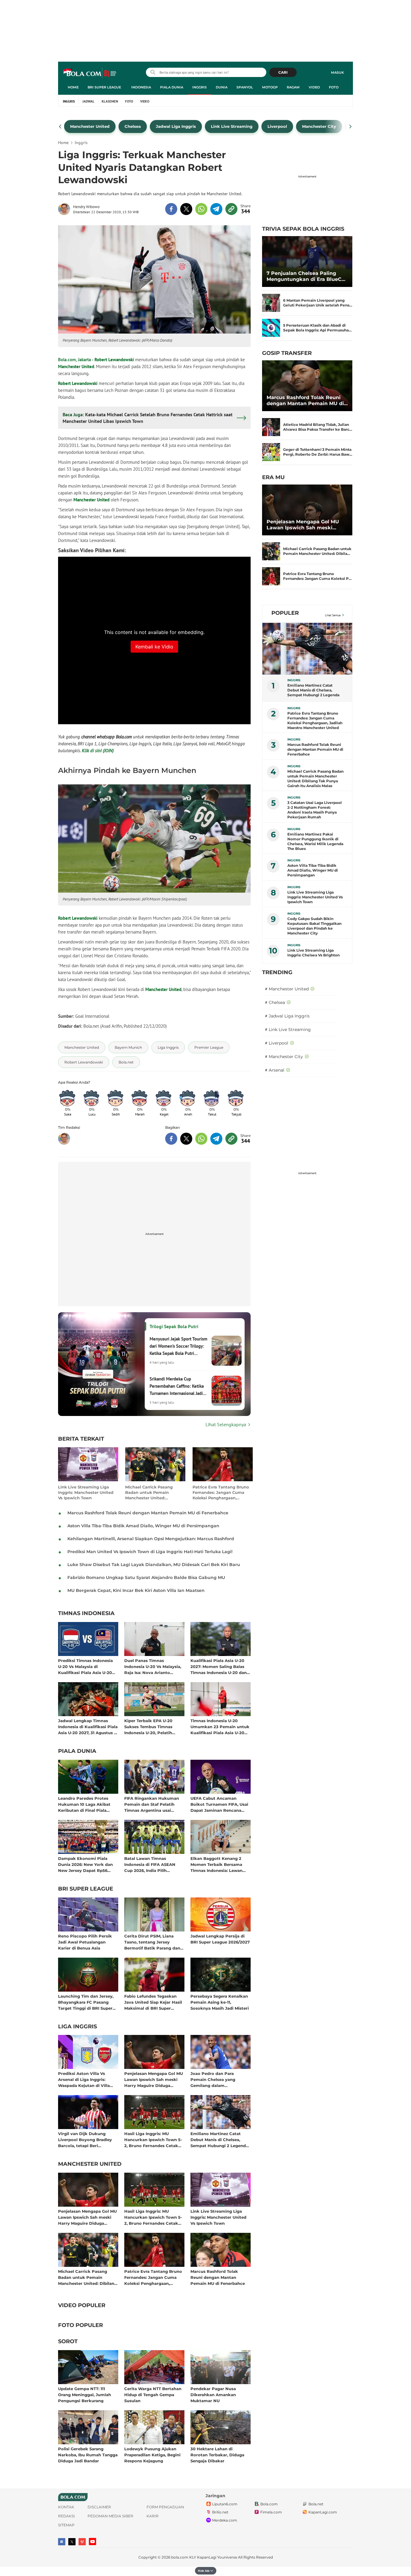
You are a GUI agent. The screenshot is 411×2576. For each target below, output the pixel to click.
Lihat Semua (333, 615)
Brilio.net (220, 2512)
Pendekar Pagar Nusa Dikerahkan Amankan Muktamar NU (213, 2394)
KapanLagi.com (323, 2512)
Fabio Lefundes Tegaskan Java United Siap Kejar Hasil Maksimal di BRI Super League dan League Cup (153, 2002)
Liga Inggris (77, 2027)
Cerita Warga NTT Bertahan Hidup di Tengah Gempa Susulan (153, 2394)
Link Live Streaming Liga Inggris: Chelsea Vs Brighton (314, 953)
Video (314, 87)
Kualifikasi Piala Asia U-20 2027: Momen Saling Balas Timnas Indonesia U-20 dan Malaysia (219, 1666)
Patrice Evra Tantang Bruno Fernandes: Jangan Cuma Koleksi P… (317, 576)
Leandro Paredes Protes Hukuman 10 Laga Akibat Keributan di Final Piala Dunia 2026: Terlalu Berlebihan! (84, 1804)
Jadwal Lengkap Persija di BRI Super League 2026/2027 (220, 1939)
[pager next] (351, 127)
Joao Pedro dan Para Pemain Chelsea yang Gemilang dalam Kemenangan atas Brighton (219, 2079)
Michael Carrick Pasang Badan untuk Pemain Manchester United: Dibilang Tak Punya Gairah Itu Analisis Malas (152, 1493)
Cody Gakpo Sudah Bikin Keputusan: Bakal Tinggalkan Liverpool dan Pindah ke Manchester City (314, 926)
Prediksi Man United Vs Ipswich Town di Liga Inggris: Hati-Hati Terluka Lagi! (150, 1552)
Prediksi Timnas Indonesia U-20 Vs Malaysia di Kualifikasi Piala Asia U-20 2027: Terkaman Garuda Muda (85, 1666)
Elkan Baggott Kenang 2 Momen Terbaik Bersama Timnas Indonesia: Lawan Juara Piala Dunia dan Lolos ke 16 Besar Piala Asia (219, 1864)
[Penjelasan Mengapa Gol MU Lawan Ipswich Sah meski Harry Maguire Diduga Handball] (307, 510)
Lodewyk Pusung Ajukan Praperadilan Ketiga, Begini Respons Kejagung (152, 2455)
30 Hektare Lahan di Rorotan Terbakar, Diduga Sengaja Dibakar (217, 2455)
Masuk (337, 72)
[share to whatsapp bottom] (201, 1139)
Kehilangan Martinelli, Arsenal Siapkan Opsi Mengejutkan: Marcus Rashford (151, 1539)
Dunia (222, 87)
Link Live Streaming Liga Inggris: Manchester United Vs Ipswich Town (86, 1492)
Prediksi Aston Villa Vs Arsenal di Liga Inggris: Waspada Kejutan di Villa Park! (84, 2079)
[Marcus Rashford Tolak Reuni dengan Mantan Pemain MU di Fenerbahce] (307, 386)
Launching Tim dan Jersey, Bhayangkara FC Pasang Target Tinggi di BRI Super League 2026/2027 (86, 2002)
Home (73, 87)
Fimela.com (271, 2512)
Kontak (66, 2507)
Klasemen (110, 101)
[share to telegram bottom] (216, 1139)
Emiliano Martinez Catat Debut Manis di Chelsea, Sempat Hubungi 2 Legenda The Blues (219, 2139)
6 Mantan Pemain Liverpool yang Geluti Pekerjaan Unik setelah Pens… (318, 303)
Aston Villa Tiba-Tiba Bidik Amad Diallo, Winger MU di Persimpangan (143, 1526)
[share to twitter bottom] (186, 1139)
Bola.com (269, 2504)
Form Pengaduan (165, 2507)
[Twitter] (72, 2542)
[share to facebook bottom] (171, 1139)
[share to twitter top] (186, 209)
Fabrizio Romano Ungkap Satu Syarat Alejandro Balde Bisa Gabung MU (146, 1577)
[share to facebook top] (171, 209)
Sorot (68, 2342)
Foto (334, 87)
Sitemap (66, 2525)
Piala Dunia (172, 87)
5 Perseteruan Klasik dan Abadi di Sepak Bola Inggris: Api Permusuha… (317, 328)
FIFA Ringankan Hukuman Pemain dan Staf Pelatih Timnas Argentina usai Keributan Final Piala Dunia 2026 (153, 1804)
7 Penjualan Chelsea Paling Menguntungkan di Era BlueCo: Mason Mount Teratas (306, 276)
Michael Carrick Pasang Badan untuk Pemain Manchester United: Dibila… (317, 551)
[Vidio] (82, 2542)
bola (90, 73)
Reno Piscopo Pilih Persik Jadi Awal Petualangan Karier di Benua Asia (85, 1942)
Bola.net (316, 2504)
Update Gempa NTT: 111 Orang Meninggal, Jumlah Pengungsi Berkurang (85, 2394)
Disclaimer (99, 2507)
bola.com (180, 2557)
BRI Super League (104, 87)
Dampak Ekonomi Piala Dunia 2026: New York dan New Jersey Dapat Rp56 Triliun (85, 1864)
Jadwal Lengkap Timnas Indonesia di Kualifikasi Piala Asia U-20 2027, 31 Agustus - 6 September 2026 (88, 1727)
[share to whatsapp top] (201, 209)
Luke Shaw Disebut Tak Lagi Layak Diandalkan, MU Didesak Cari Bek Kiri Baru (154, 1565)
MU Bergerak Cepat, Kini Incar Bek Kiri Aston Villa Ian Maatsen (136, 1590)
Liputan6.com (225, 2504)
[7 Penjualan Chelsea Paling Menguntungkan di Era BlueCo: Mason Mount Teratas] (307, 262)
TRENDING (277, 972)
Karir (153, 2516)
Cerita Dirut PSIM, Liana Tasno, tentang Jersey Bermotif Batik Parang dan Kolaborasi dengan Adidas (152, 1942)
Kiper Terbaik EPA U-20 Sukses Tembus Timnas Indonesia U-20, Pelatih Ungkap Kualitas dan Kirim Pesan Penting (152, 1727)
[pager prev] (60, 127)
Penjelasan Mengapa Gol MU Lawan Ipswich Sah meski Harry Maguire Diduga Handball (154, 2079)
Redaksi (66, 2516)
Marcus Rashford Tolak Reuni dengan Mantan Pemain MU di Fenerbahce (148, 1513)
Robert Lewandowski (114, 360)
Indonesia (141, 87)
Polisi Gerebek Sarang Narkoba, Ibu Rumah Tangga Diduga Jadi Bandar (88, 2455)
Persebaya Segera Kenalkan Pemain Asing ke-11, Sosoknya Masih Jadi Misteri (220, 2002)
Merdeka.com (225, 2520)
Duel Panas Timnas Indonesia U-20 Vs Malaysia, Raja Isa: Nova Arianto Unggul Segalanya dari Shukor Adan (153, 1666)
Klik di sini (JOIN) (98, 751)
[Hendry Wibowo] (66, 209)
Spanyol (245, 87)
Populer (285, 613)
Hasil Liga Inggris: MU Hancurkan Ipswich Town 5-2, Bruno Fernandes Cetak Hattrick (153, 2139)
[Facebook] (62, 2542)
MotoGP (270, 87)
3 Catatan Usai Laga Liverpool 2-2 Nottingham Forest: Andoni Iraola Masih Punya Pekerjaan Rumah (315, 810)
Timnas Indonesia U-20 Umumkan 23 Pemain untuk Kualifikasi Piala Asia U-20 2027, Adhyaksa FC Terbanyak (220, 1727)
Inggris (199, 87)
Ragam (293, 87)
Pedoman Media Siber (110, 2516)
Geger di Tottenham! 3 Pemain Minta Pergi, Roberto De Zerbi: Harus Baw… (318, 452)
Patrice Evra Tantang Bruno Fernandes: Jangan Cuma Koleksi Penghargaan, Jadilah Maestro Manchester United (221, 1493)
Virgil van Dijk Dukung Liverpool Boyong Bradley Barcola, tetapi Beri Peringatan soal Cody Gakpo (88, 2139)
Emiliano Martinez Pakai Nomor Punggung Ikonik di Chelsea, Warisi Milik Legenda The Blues (315, 841)
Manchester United (76, 366)
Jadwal (88, 101)
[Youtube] (93, 2542)
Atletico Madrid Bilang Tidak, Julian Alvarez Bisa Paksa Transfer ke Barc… (318, 427)
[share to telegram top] (216, 209)
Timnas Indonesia (86, 1614)
